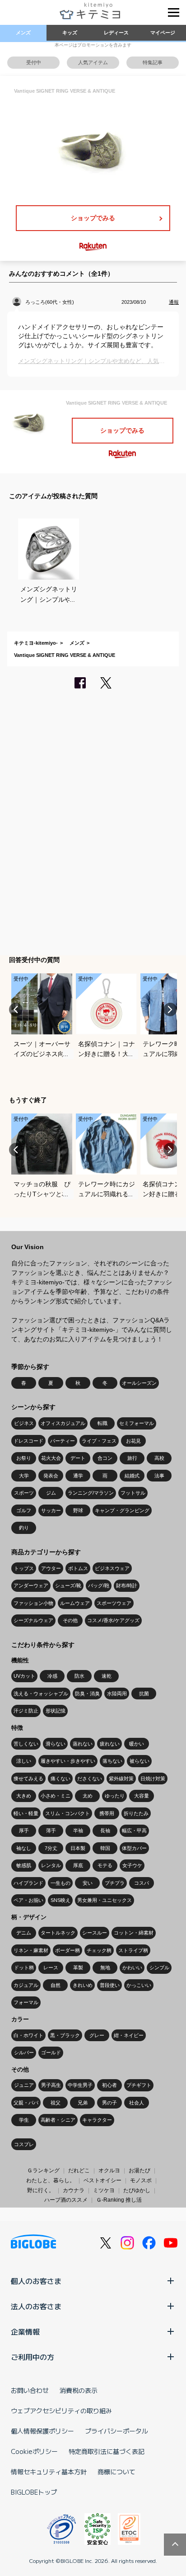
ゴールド (51, 2052)
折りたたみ (136, 1813)
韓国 (105, 1848)
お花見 (133, 1441)
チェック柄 (99, 1950)
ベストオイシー (102, 2180)
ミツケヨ (104, 2190)
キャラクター (97, 2120)
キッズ (70, 33)
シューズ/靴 (68, 1585)
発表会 (51, 1476)
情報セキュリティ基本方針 (49, 2472)
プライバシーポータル (116, 2431)
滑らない (56, 1744)
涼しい (24, 1761)
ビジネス (24, 1423)
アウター (51, 1568)
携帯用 (107, 1813)
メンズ (23, 33)
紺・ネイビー (129, 2035)
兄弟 (83, 2103)
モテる (105, 1865)
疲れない (110, 1744)
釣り (24, 1528)
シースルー (95, 1933)
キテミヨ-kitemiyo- (36, 643)
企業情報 (25, 2331)
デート (78, 1458)
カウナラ (74, 2190)
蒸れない (83, 1744)
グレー (97, 2035)
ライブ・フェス (99, 1441)
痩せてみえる (28, 1779)
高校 (159, 1458)
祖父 (56, 2103)
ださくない (90, 1779)
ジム (51, 1493)
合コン (105, 1458)
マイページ (163, 33)
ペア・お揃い (28, 1900)
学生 (24, 2120)
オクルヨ (109, 2170)
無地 (105, 1967)
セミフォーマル (137, 1423)
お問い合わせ (30, 2390)
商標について (116, 2472)
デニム (24, 1933)
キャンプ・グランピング (122, 1510)
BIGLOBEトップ (34, 2492)
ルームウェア (75, 1603)
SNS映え (60, 1900)
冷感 (52, 1676)
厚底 (78, 1865)
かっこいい (139, 1985)
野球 (78, 1510)
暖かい (137, 1744)
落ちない (112, 1761)
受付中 (34, 62)
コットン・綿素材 (134, 1933)
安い (88, 1883)
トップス (24, 1568)
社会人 (137, 2103)
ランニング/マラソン (91, 1493)
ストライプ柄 (133, 1950)
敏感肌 (24, 1865)
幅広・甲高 (134, 1831)
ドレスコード (28, 1441)
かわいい (132, 1967)
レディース (116, 33)
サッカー (51, 1510)
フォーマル (26, 2002)
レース (51, 1967)
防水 (79, 1676)
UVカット (24, 1676)
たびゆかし (137, 2190)
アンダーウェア (31, 1585)
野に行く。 (41, 2190)
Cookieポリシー (34, 2451)
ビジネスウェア (112, 1568)
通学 (78, 1476)
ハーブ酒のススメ (66, 2200)
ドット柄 (24, 1967)
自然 (56, 1985)
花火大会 (51, 1458)
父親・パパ (26, 2103)
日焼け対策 (153, 1779)
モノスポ (141, 2180)
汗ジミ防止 (26, 1711)
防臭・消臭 (87, 1694)
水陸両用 (117, 1694)
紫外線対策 (121, 1779)
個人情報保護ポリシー (42, 2431)
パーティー (63, 1441)
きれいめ (83, 1985)
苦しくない (26, 1744)
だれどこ (79, 2170)
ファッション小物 (33, 1603)
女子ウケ (132, 1865)
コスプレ (24, 2144)
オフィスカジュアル (63, 1423)
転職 (102, 1423)
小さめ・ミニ (56, 1796)
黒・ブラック (65, 2035)
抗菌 (144, 1694)
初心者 (109, 2085)
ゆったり (115, 1796)
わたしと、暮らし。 (51, 2180)
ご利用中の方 (33, 2357)
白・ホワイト (28, 2035)
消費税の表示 (79, 2390)
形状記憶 (56, 1711)
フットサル (133, 1493)
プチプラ (115, 1883)
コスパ (142, 1883)
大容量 (142, 1796)
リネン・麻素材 (31, 1950)
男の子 (109, 2103)
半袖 (78, 1831)
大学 (24, 1476)
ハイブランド (28, 1883)
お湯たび (139, 2170)
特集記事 (153, 62)
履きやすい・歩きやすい (68, 1761)
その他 (70, 1620)
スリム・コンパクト (67, 1813)
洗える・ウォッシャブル (41, 1694)
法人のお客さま (36, 2306)
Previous (16, 1010)
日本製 (78, 1848)
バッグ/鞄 (99, 1585)
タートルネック (58, 1933)
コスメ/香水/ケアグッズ (113, 1620)
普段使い (110, 1985)
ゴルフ (24, 1510)
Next (170, 1010)
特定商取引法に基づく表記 (107, 2451)
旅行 (132, 1458)
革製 (78, 1967)
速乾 (107, 1676)
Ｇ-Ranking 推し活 (119, 2200)
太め (88, 1796)
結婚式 (132, 1476)
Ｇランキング (43, 2170)
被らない (139, 1761)
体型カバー (134, 1848)
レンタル (51, 1865)
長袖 (105, 1831)
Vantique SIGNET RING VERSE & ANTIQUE (65, 655)
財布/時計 (127, 1585)
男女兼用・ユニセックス (105, 1900)
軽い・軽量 (26, 1813)
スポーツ (24, 1493)
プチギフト (139, 2085)
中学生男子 (80, 2085)
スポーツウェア (114, 1603)
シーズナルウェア (33, 1620)
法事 (159, 1476)
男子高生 (51, 2085)
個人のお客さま (36, 2281)
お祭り (24, 1458)
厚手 (24, 1831)
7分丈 (51, 1848)
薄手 (51, 1831)
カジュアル (26, 1985)
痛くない (60, 1779)
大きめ (24, 1796)
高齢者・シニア (58, 2120)
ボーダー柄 (67, 1950)
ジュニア (24, 2085)
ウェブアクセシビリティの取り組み (61, 2411)
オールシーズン (139, 1383)
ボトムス (78, 1568)
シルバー (24, 2052)
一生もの (60, 1883)
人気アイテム (93, 62)
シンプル (159, 1967)
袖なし (24, 1848)
